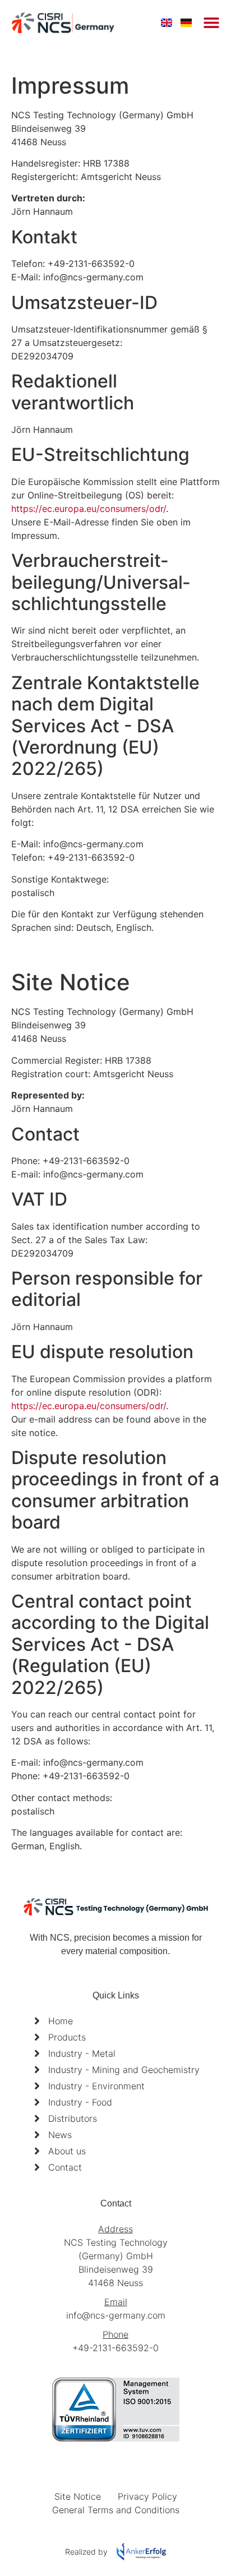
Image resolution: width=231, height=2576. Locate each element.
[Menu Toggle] (211, 22)
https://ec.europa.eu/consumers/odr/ (89, 509)
